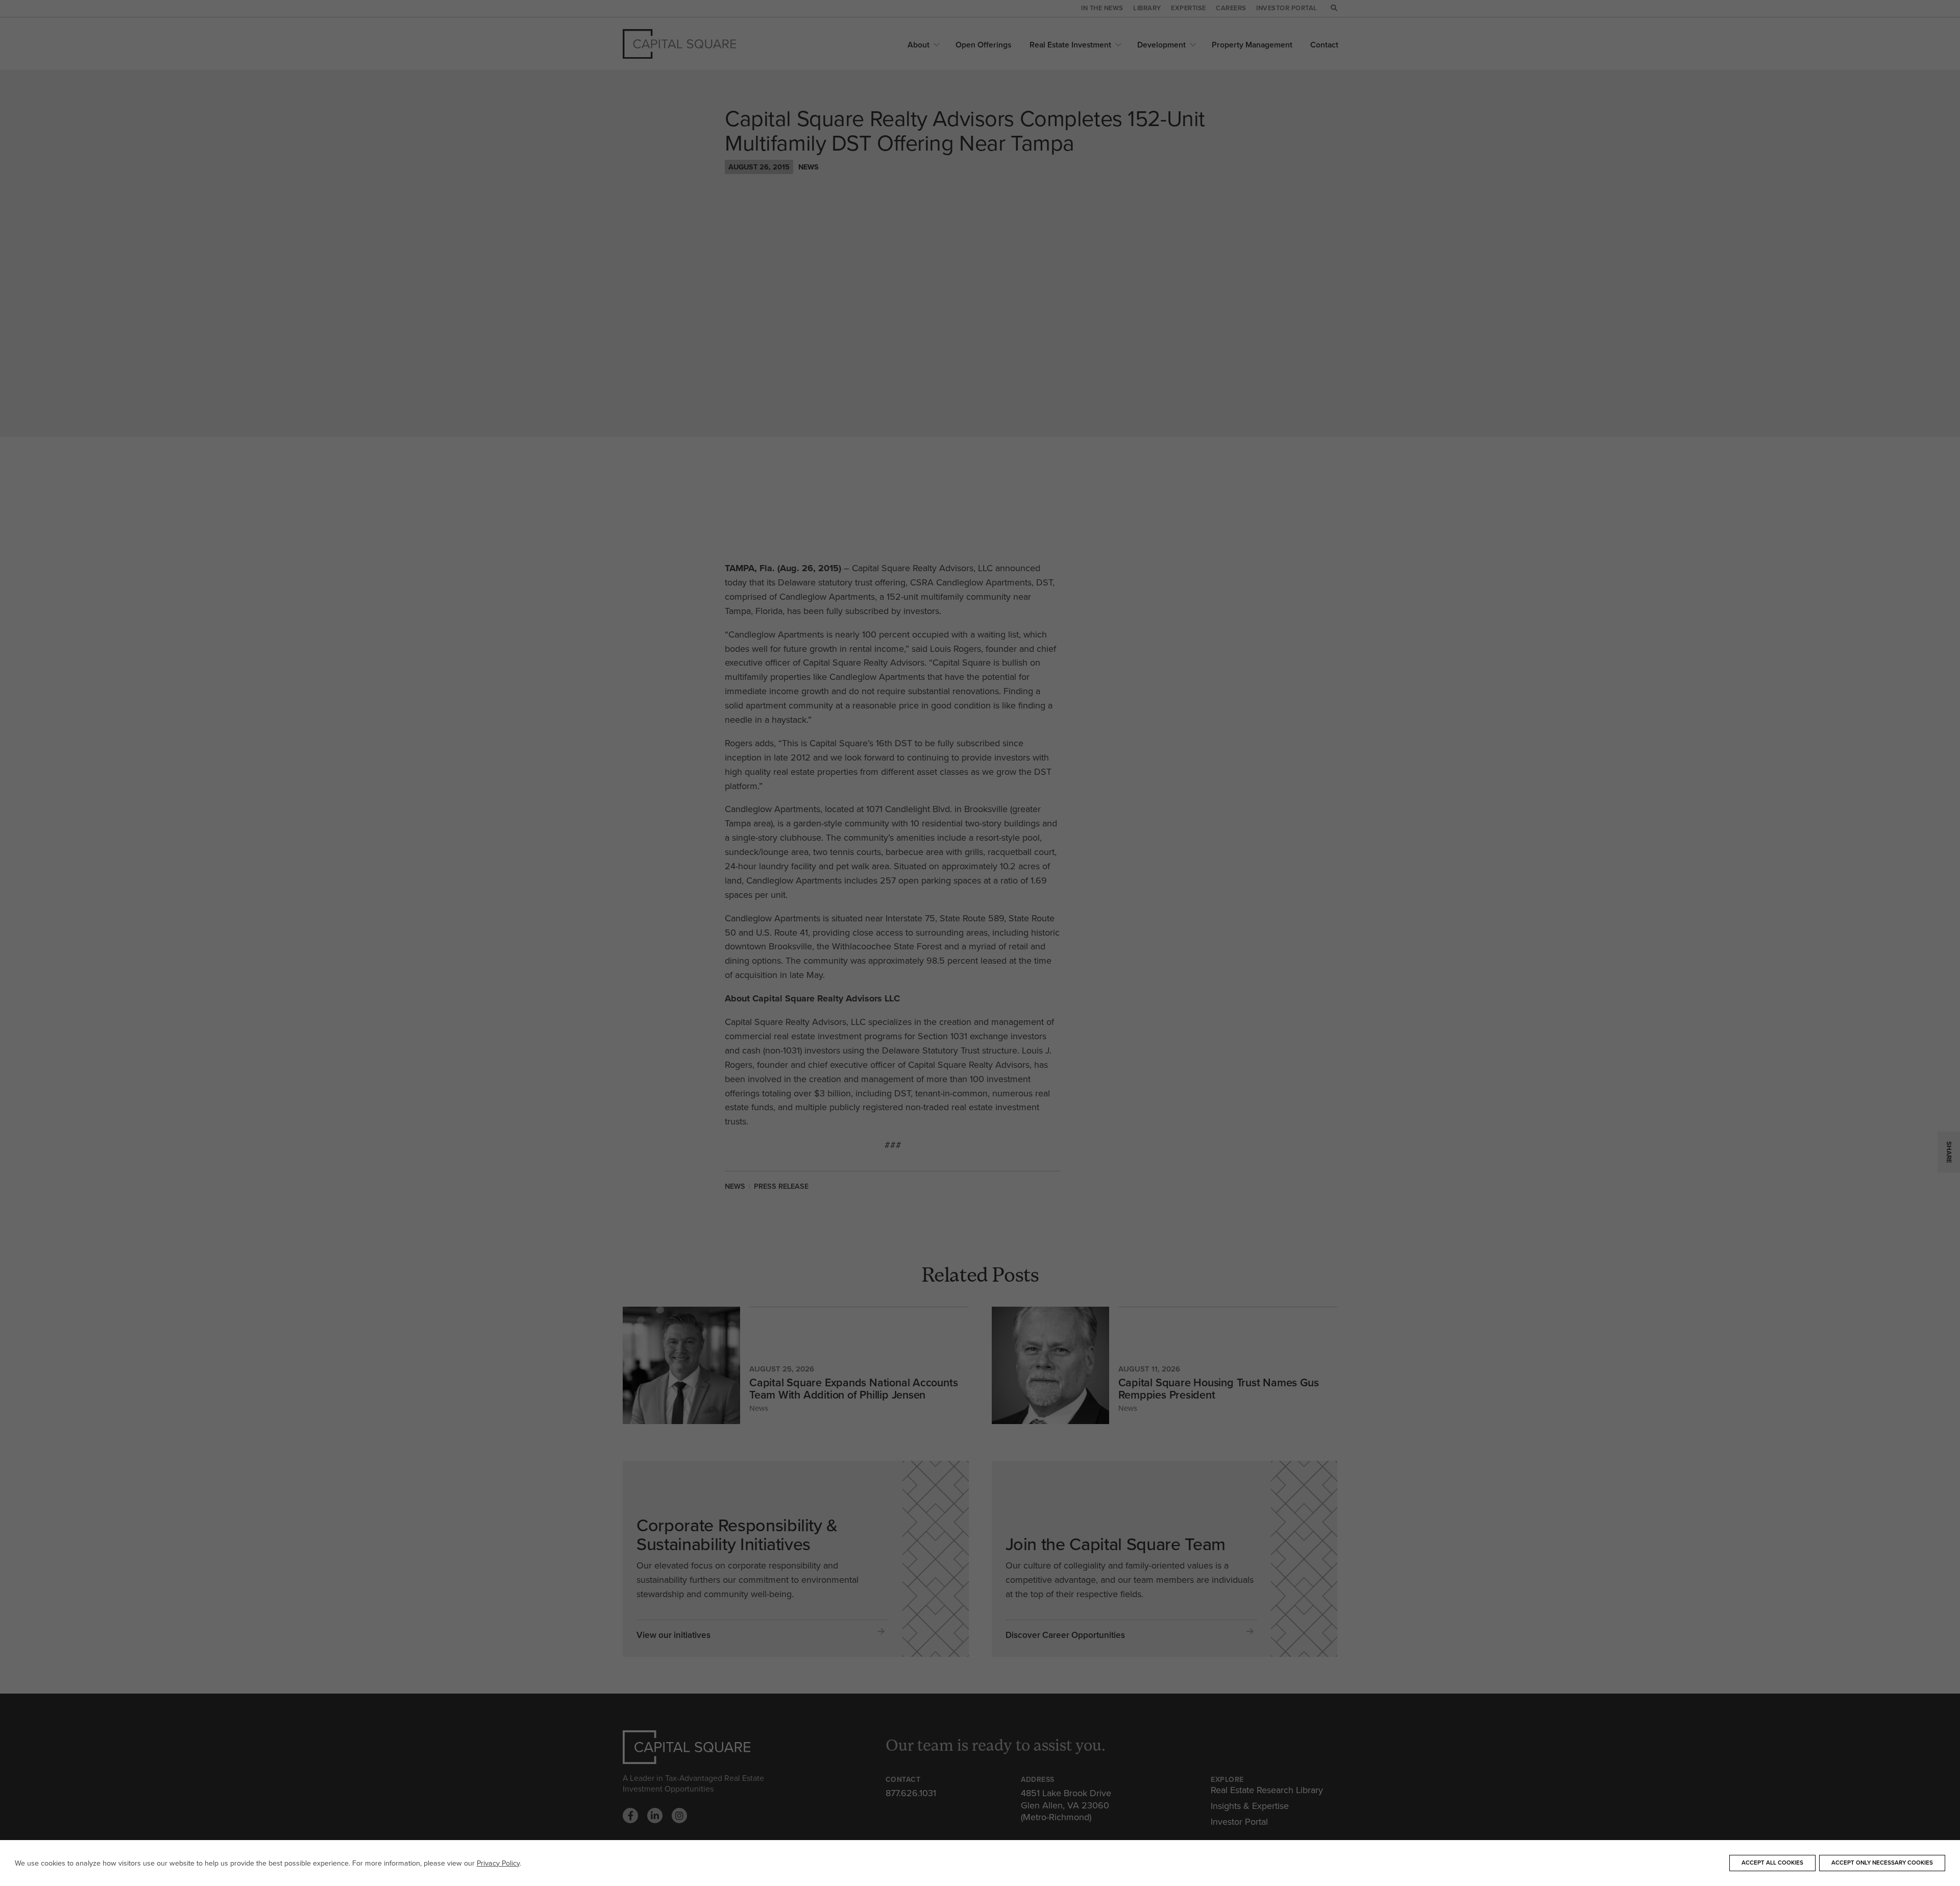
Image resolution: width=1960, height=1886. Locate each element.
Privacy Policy (498, 1863)
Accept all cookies (1772, 1863)
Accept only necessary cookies (1882, 1863)
